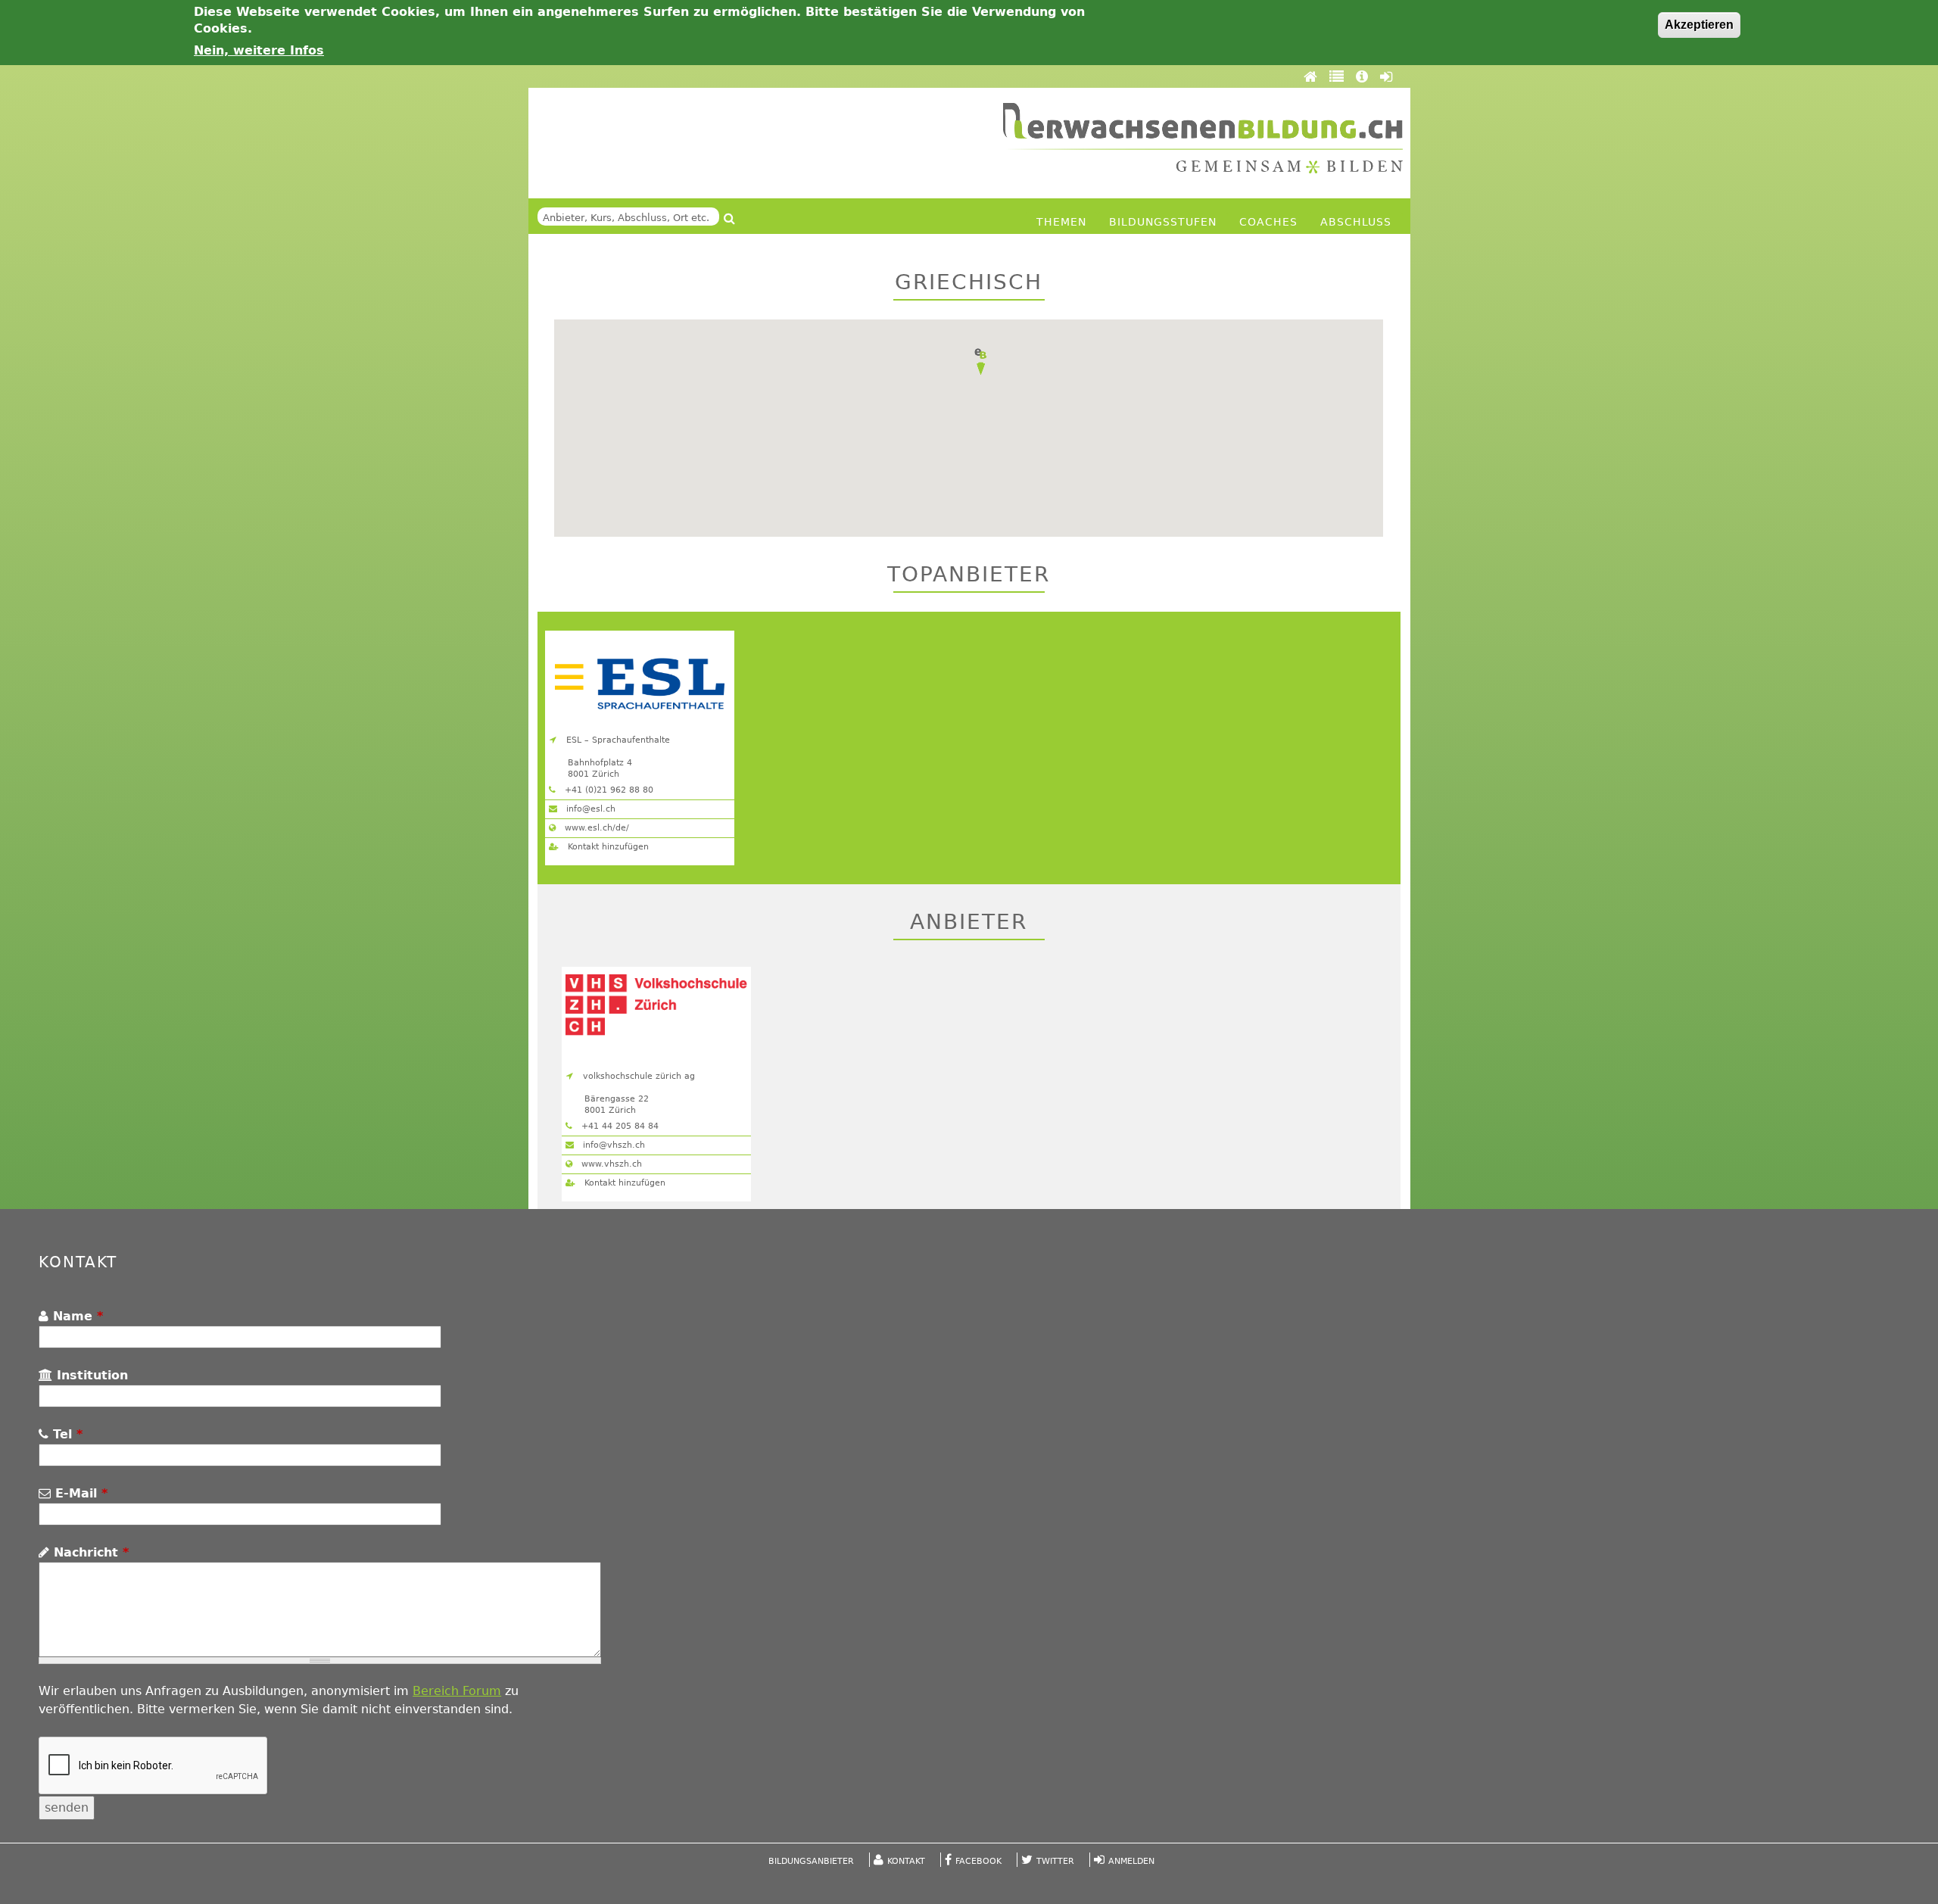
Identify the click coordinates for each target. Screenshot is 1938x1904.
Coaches (1268, 222)
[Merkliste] (1339, 76)
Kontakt (906, 1861)
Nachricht (89, 1552)
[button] (980, 362)
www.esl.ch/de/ (595, 828)
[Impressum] (1364, 76)
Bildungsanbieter (811, 1861)
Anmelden (1131, 1861)
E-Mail (79, 1493)
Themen (1061, 222)
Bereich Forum (457, 1691)
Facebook (978, 1861)
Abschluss (1356, 222)
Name (76, 1316)
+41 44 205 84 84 (618, 1126)
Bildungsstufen (1163, 222)
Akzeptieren (1699, 25)
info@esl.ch (589, 809)
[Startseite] (1203, 138)
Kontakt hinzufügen (607, 847)
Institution (90, 1375)
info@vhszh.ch (612, 1145)
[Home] (1313, 76)
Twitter (1055, 1861)
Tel (65, 1434)
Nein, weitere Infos (259, 50)
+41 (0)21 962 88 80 (608, 790)
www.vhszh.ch (610, 1164)
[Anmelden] (1386, 76)
